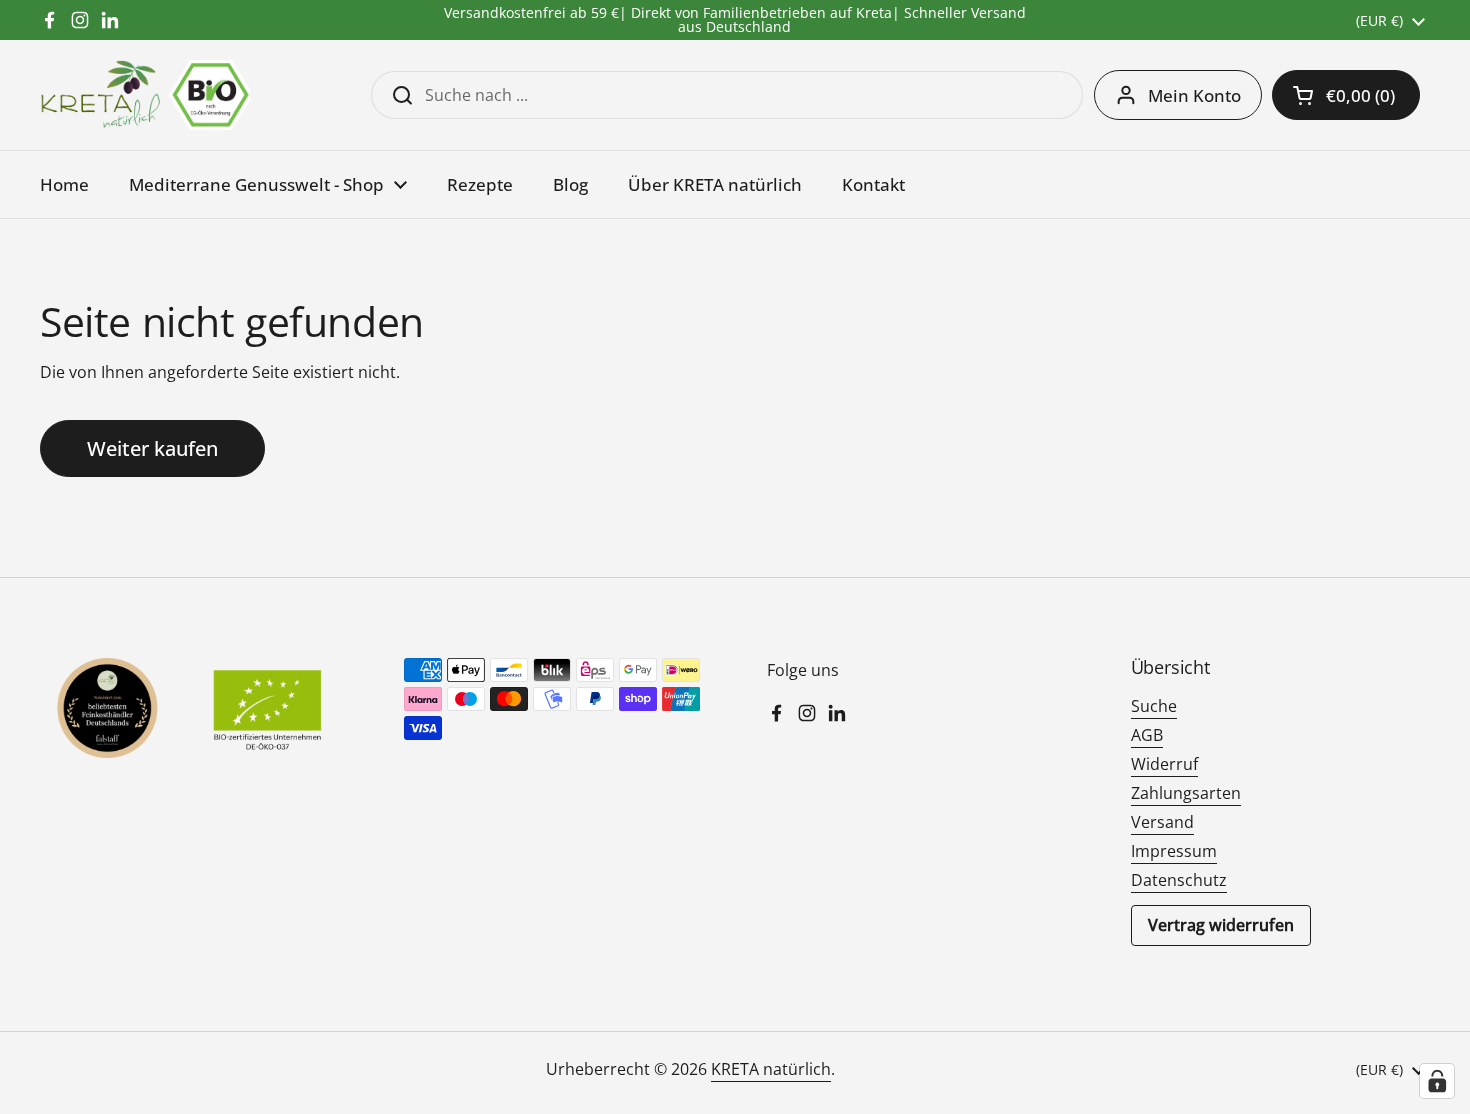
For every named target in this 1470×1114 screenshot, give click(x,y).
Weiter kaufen (152, 448)
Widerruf (1164, 764)
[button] (1346, 95)
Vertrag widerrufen (1221, 925)
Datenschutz (1179, 880)
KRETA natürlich (771, 1069)
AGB (1147, 735)
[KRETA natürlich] (145, 95)
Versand (1162, 822)
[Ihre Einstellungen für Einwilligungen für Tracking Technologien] (1437, 1081)
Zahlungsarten (1186, 793)
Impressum (1174, 851)
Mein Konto (1194, 95)
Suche (1154, 706)
